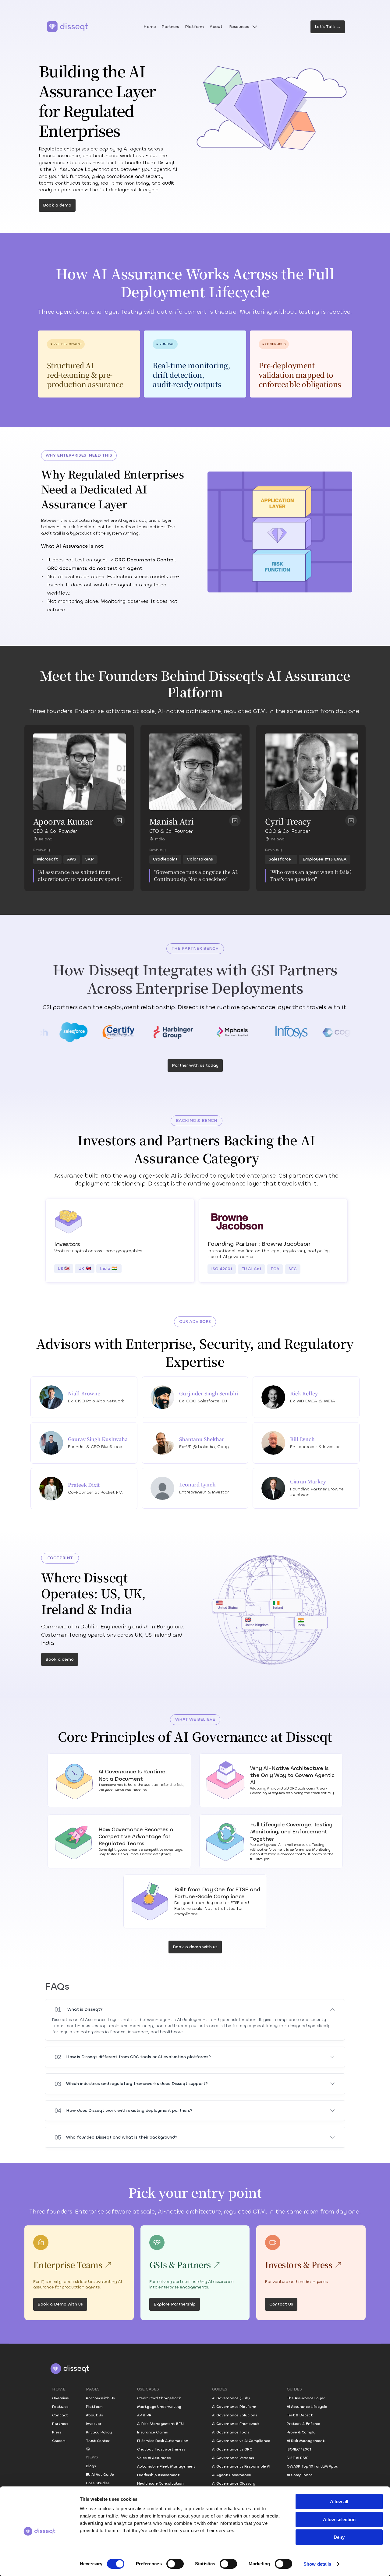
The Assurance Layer (306, 2398)
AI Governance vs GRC (232, 2449)
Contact (60, 2415)
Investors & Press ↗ (304, 2265)
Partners (60, 2424)
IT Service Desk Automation (163, 2441)
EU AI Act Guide (100, 2475)
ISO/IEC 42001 (299, 2449)
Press (57, 2432)
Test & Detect (300, 2415)
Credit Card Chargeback (159, 2398)
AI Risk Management (306, 2441)
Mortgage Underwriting (159, 2407)
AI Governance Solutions (235, 2415)
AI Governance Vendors (233, 2458)
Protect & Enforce (303, 2424)
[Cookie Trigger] (88, 2449)
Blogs (91, 2466)
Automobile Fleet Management (166, 2466)
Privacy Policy (99, 2432)
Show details (317, 2564)
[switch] (175, 2564)
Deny (339, 2537)
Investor (94, 2424)
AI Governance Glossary (234, 2483)
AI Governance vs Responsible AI (241, 2466)
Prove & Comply (301, 2432)
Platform (94, 2407)
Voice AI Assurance (154, 2458)
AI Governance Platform (234, 2407)
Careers (59, 2441)
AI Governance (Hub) (231, 2398)
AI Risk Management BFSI (160, 2424)
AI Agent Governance (232, 2475)
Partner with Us (100, 2398)
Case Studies (98, 2483)
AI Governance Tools (231, 2432)
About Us (94, 2415)
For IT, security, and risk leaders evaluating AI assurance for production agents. (78, 2284)
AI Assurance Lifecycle (307, 2407)
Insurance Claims (152, 2432)
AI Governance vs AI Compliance (241, 2441)
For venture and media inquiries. (297, 2282)
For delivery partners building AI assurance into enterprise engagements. (192, 2284)
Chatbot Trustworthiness (161, 2449)
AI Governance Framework (236, 2424)
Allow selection (339, 2519)
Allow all (339, 2502)
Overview (61, 2398)
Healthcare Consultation (160, 2483)
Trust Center (98, 2441)
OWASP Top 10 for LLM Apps (312, 2466)
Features (60, 2407)
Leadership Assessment (158, 2475)
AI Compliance (300, 2475)
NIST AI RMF (298, 2458)
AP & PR (144, 2415)
